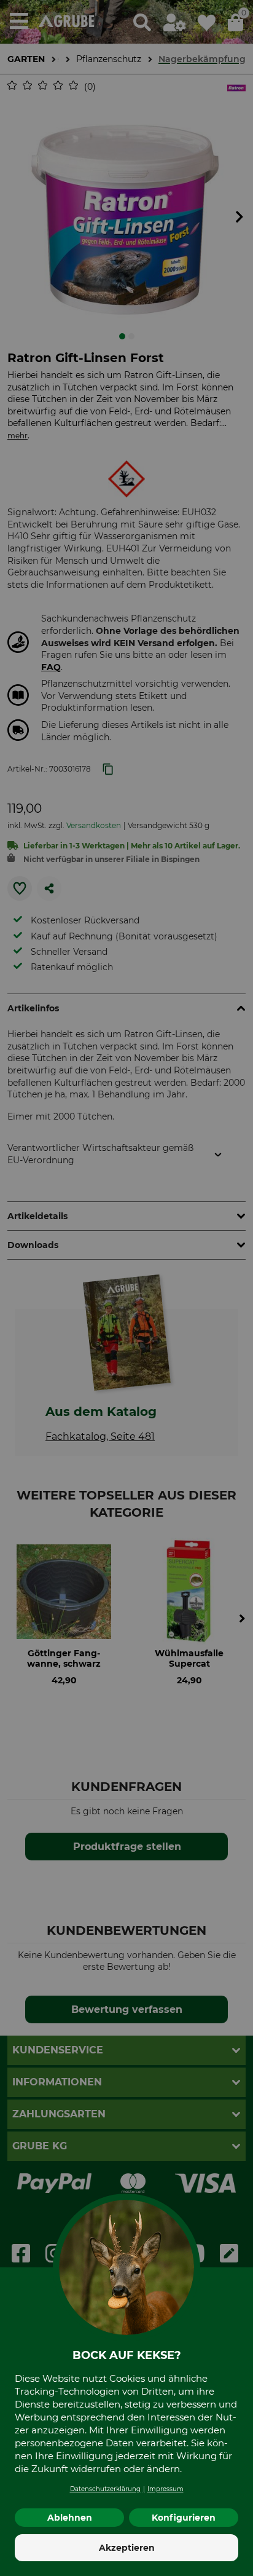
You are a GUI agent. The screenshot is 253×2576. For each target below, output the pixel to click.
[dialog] (126, 1288)
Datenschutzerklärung (105, 2489)
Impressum (165, 2489)
